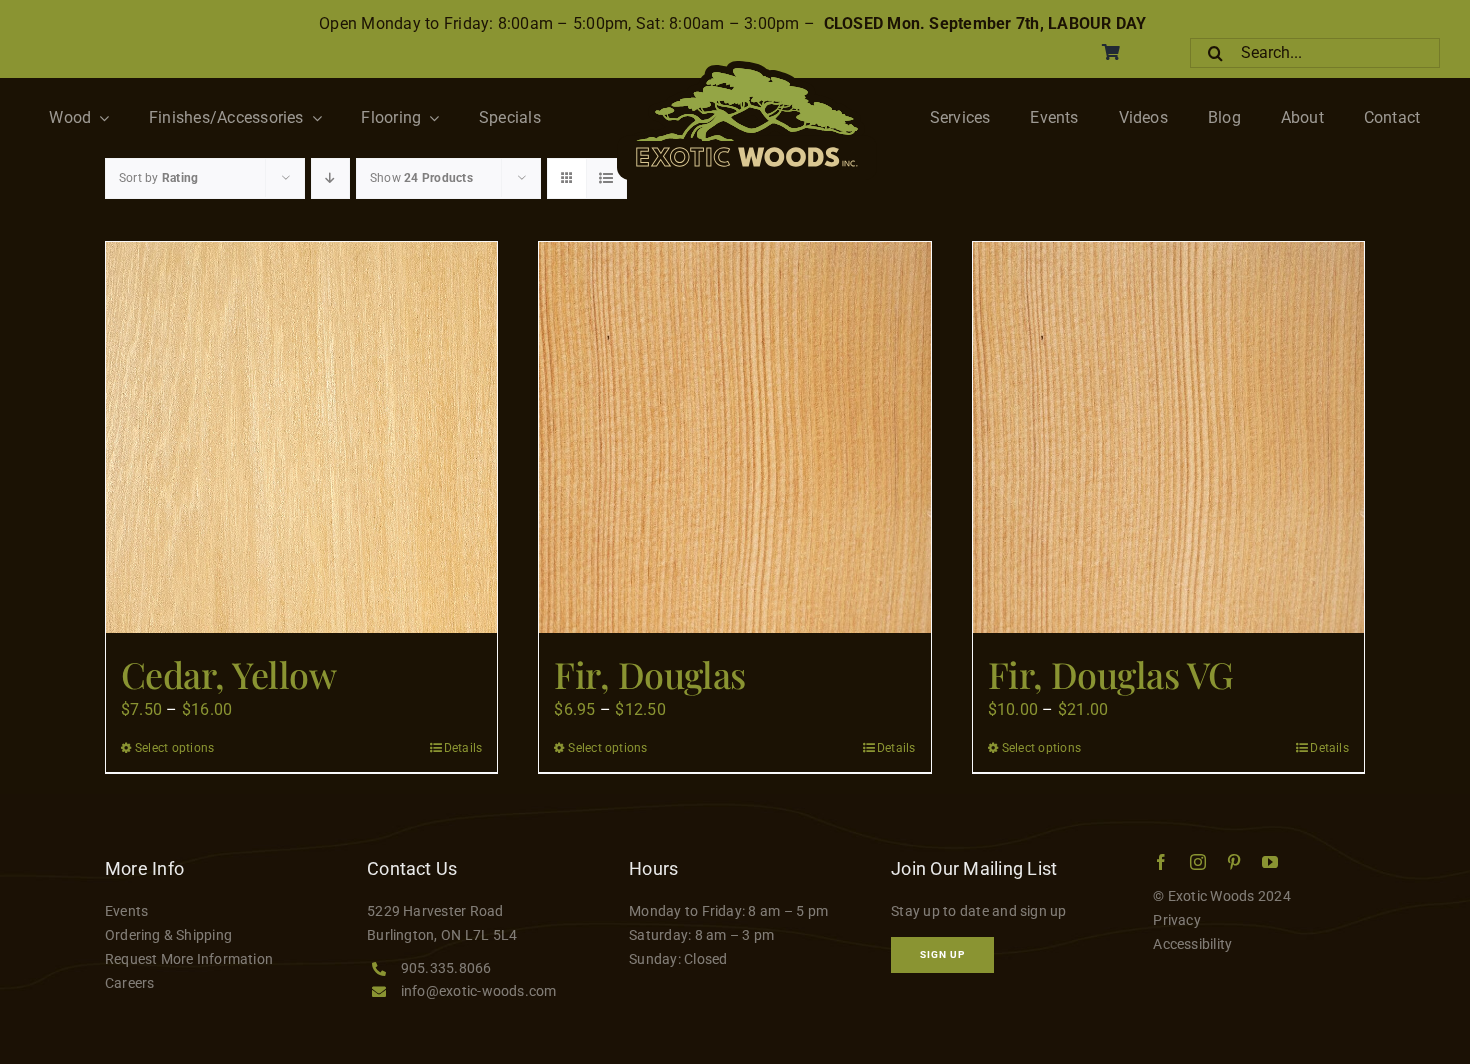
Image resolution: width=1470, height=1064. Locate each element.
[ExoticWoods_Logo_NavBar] (747, 68)
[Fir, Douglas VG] (1168, 437)
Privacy (1177, 920)
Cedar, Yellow (228, 674)
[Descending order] (330, 178)
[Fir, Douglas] (734, 437)
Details (463, 748)
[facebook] (1161, 862)
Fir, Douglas (650, 674)
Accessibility (1192, 944)
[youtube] (1270, 862)
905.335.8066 (446, 968)
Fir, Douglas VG (1111, 674)
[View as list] (606, 178)
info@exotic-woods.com (479, 991)
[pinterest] (1234, 862)
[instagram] (1198, 862)
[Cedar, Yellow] (301, 437)
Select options (174, 748)
